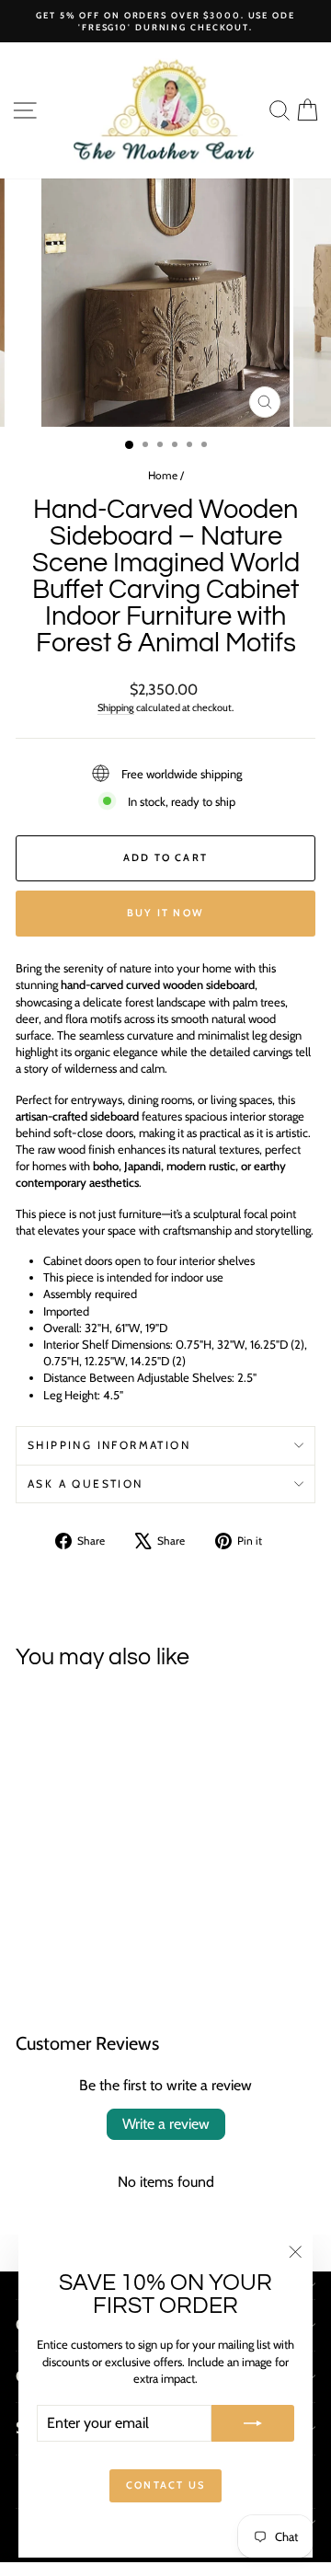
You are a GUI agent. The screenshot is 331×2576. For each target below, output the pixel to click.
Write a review (166, 2124)
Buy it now (165, 913)
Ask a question (86, 1483)
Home (163, 475)
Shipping (116, 707)
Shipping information (109, 1445)
